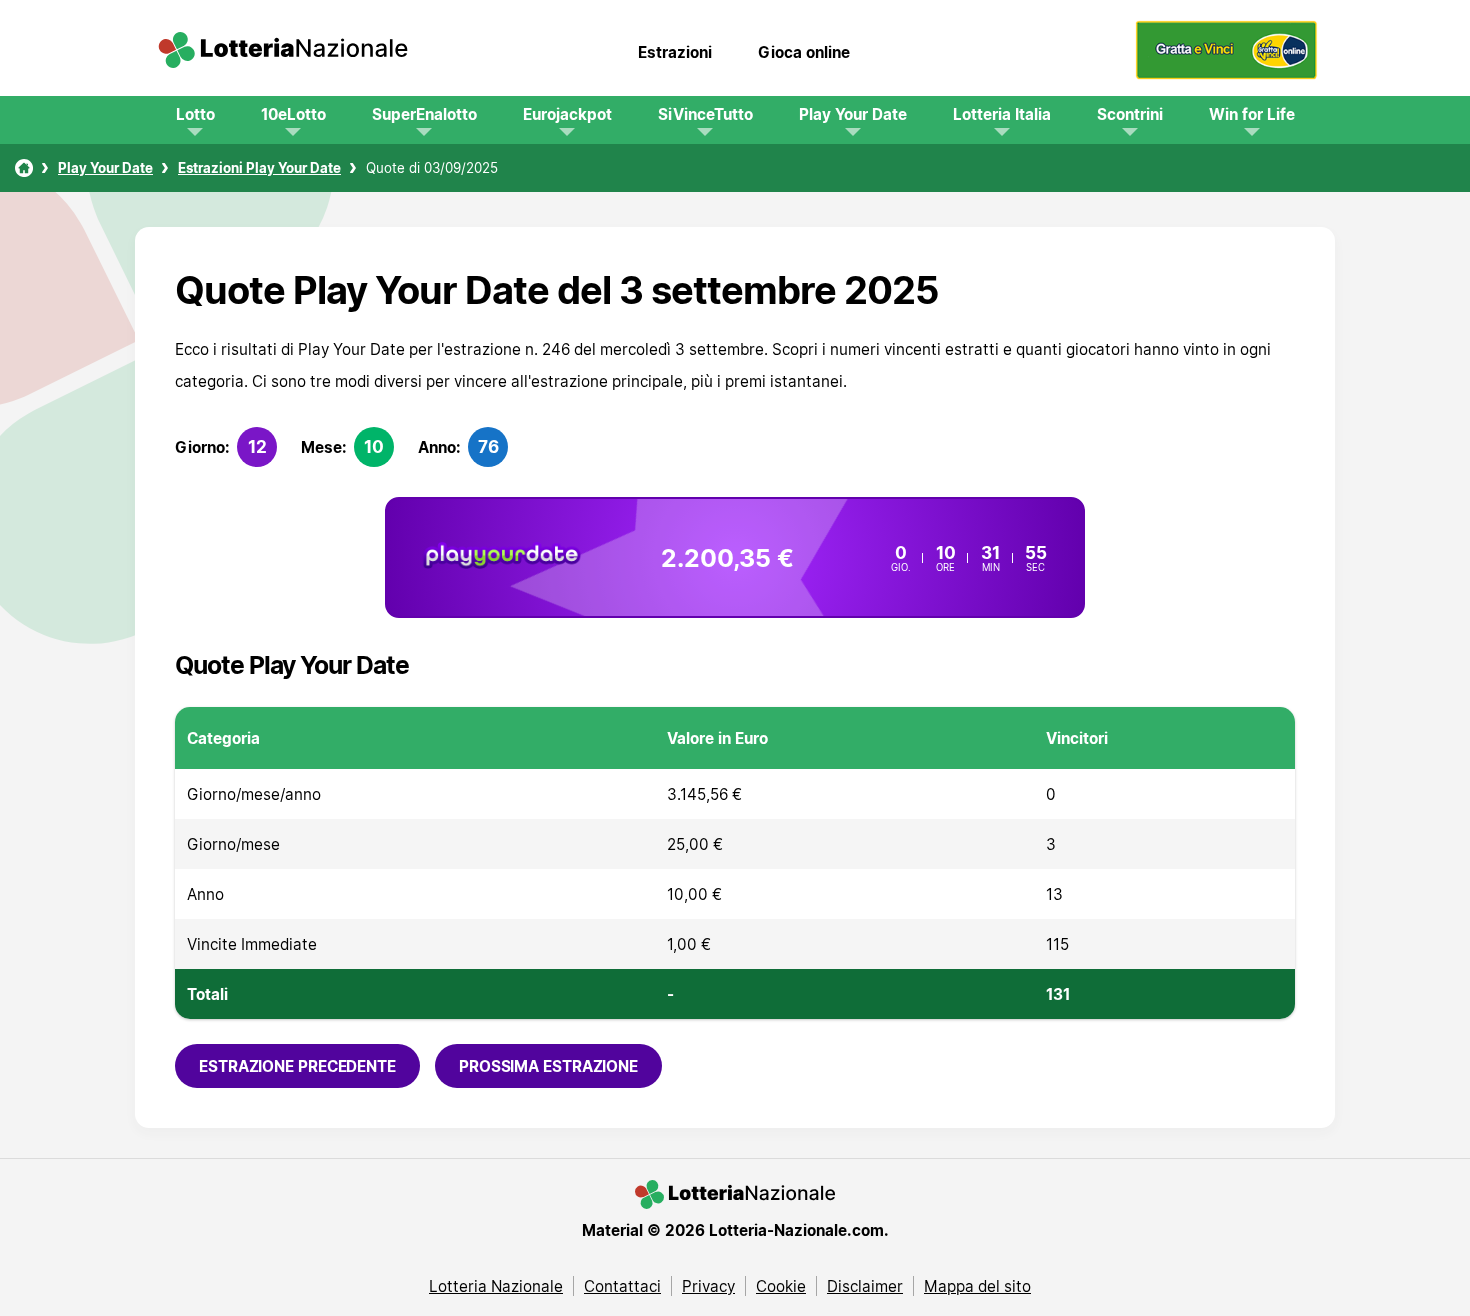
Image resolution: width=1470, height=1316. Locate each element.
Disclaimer (865, 1286)
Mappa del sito (977, 1286)
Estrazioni (675, 52)
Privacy (708, 1286)
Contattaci (622, 1286)
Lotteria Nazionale (496, 1286)
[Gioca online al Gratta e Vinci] (1226, 74)
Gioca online (804, 52)
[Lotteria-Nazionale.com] (283, 52)
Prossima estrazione (548, 1066)
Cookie (781, 1286)
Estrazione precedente (297, 1066)
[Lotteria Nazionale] (24, 168)
